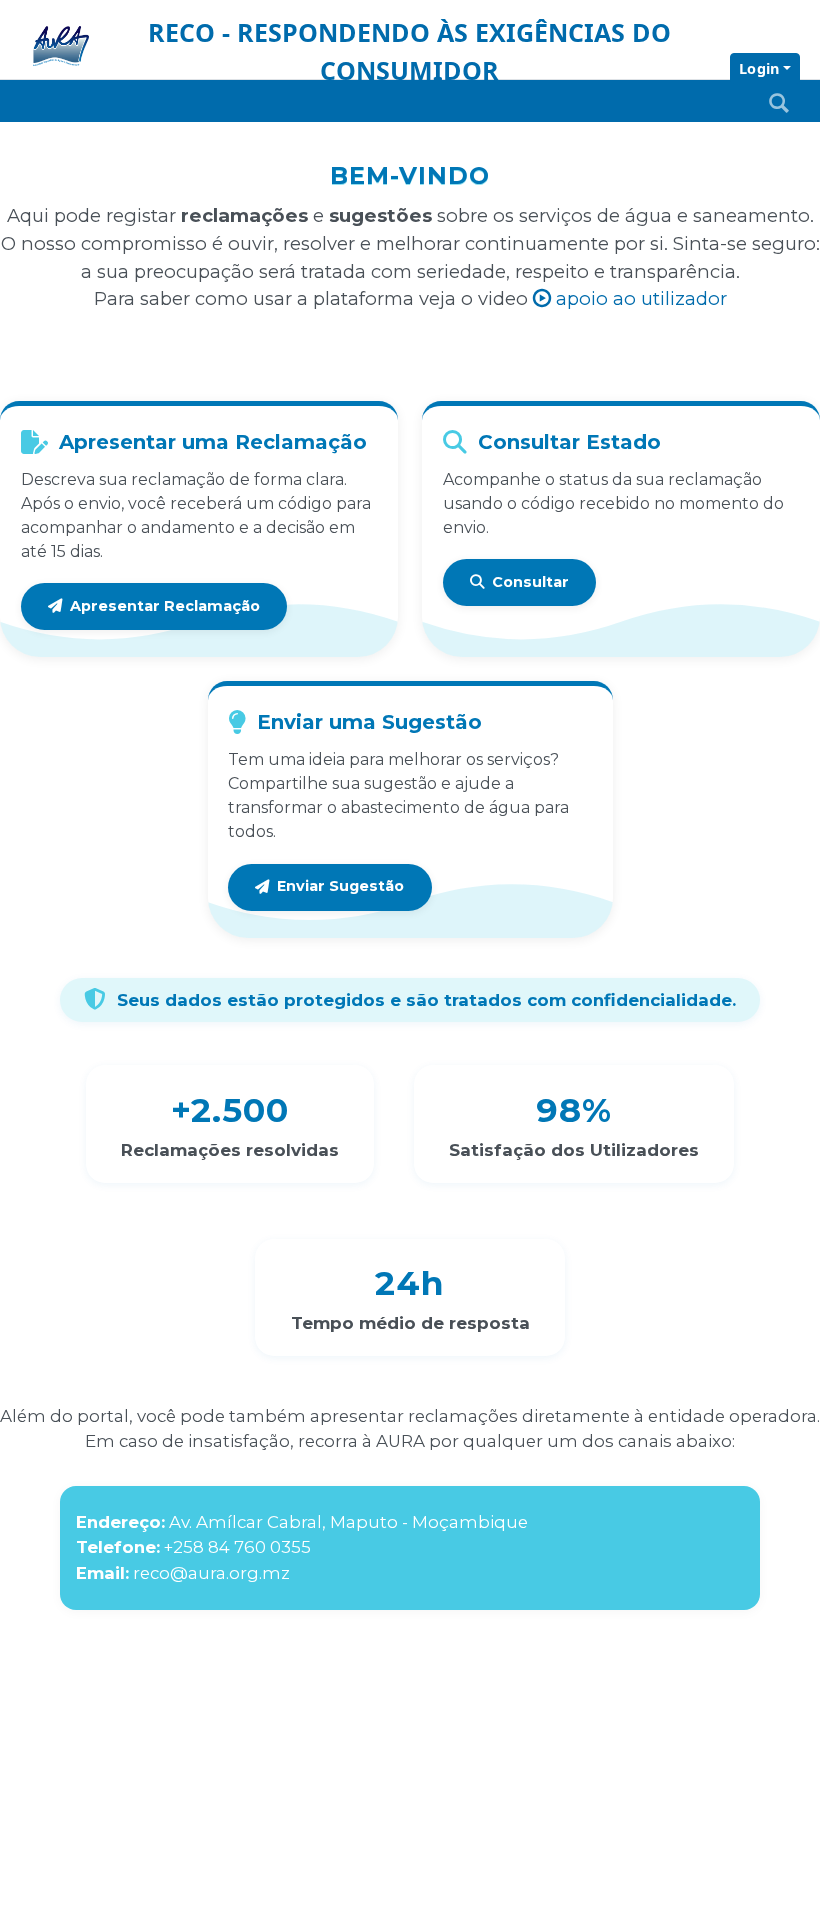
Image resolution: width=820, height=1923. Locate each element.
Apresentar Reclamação (165, 606)
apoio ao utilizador (639, 298)
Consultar (530, 582)
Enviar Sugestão (340, 886)
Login (759, 68)
